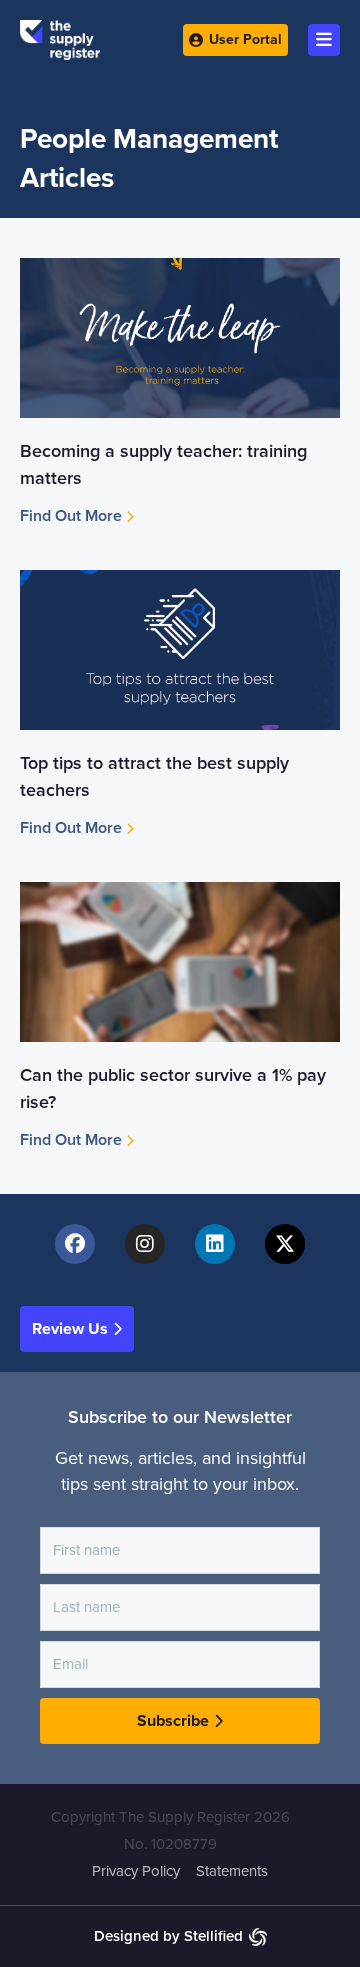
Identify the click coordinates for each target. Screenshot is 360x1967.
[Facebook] (75, 1244)
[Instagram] (145, 1244)
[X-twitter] (285, 1244)
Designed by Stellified (168, 1936)
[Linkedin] (215, 1244)
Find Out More (73, 516)
